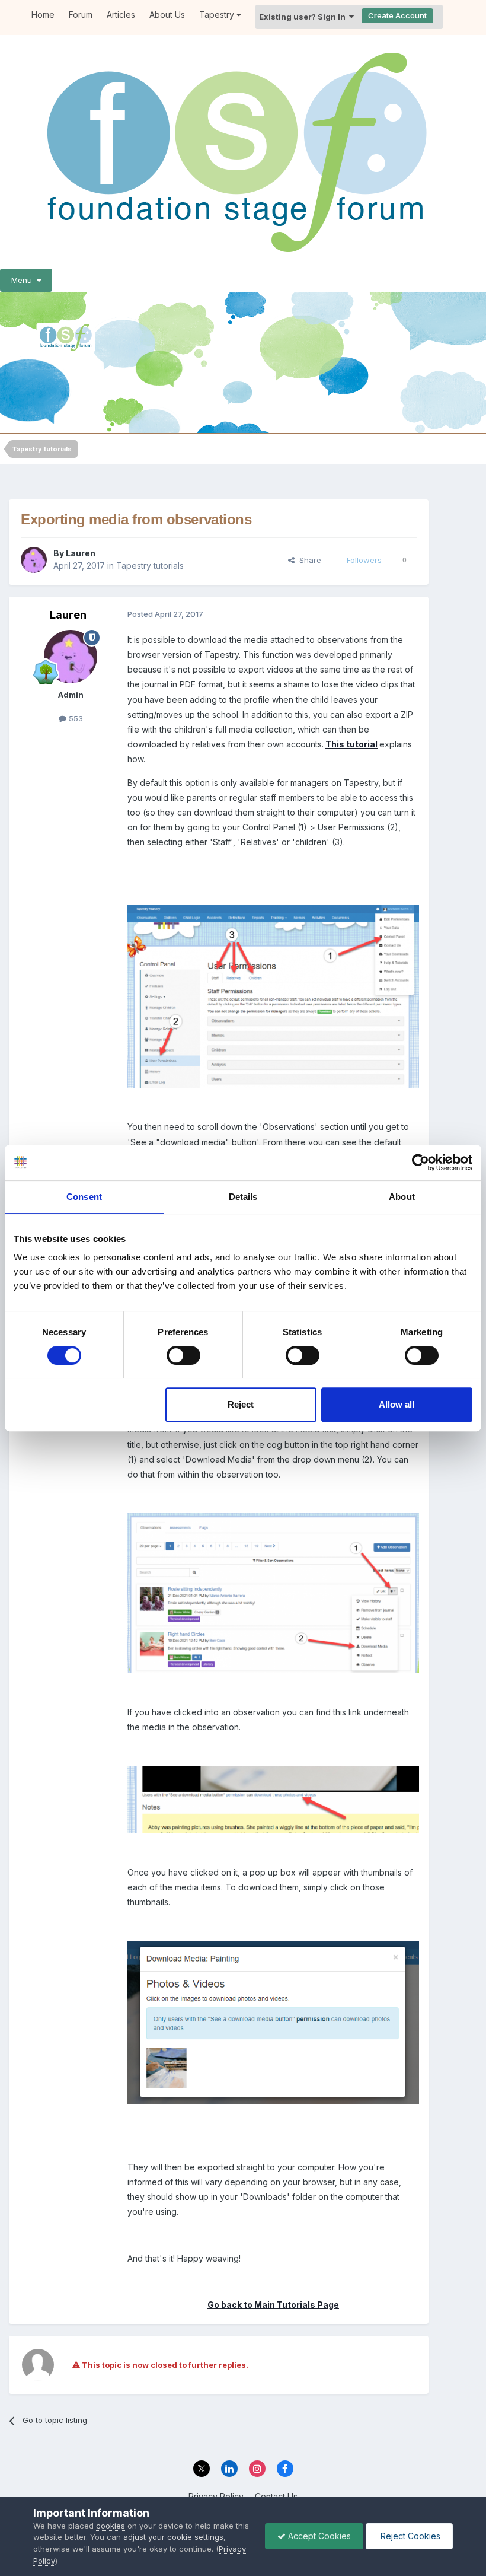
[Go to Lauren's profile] (34, 560)
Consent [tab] (84, 1197)
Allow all (397, 1404)
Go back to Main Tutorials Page (273, 2305)
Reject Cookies (409, 2536)
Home (43, 15)
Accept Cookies (318, 2536)
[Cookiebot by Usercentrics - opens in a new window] (421, 1163)
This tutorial (351, 744)
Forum (81, 15)
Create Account (397, 15)
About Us (167, 15)
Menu (24, 280)
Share (308, 560)
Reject (241, 1404)
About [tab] (402, 1197)
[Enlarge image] (273, 2022)
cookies (111, 2526)
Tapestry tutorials (150, 566)
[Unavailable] (273, 995)
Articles (121, 15)
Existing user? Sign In (304, 17)
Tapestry (218, 15)
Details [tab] (243, 1197)
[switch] (183, 1355)
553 (75, 718)
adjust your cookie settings (173, 2537)
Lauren (81, 553)
